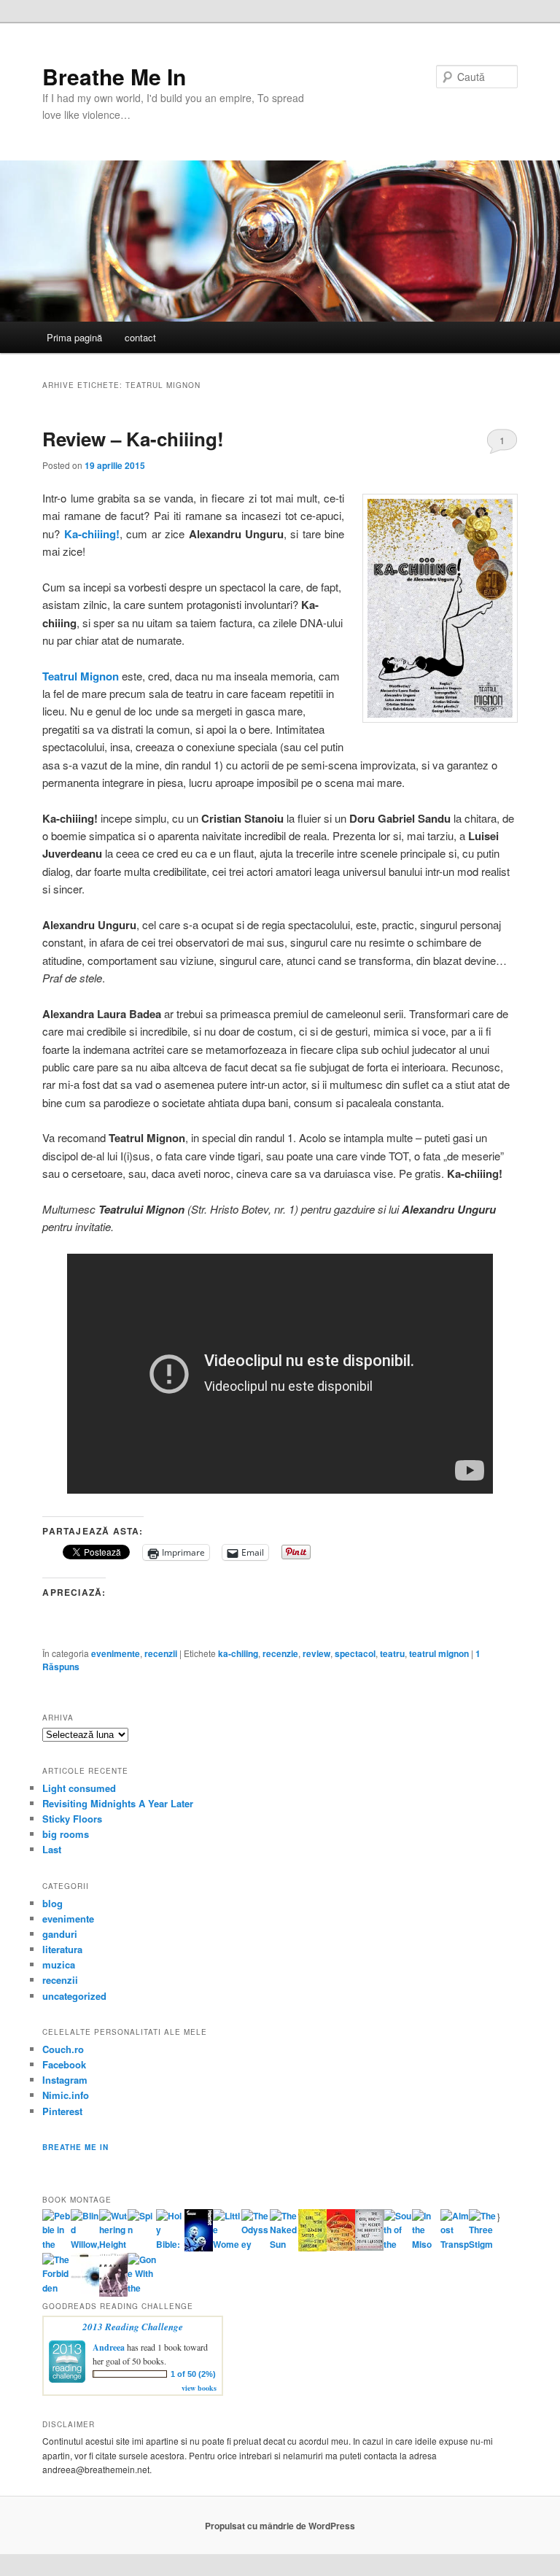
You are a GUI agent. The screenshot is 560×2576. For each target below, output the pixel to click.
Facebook (64, 2064)
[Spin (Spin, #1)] (142, 2230)
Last (52, 1849)
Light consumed (79, 1788)
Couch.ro (63, 2049)
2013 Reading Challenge (133, 2327)
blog (52, 1903)
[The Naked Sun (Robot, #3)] (284, 2244)
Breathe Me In (114, 76)
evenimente (116, 1653)
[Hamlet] (199, 2248)
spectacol (355, 1653)
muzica (59, 1964)
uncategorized (74, 1996)
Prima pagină (74, 337)
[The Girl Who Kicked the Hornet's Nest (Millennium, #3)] (369, 2247)
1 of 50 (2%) (193, 2374)
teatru (392, 1653)
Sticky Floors (72, 1819)
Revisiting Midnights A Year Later (118, 1803)
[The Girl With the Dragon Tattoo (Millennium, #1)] (312, 2248)
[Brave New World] (113, 2293)
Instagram (65, 2080)
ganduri (60, 1934)
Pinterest (62, 2111)
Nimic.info (66, 2095)
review (316, 1653)
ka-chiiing (238, 1653)
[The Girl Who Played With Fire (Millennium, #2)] (341, 2247)
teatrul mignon (439, 1653)
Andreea (109, 2347)
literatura (62, 1949)
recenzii (161, 1653)
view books (199, 2388)
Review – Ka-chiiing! (133, 439)
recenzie (280, 1653)
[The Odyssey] (256, 2244)
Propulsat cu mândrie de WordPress (280, 2526)
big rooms (66, 1834)
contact (140, 337)
